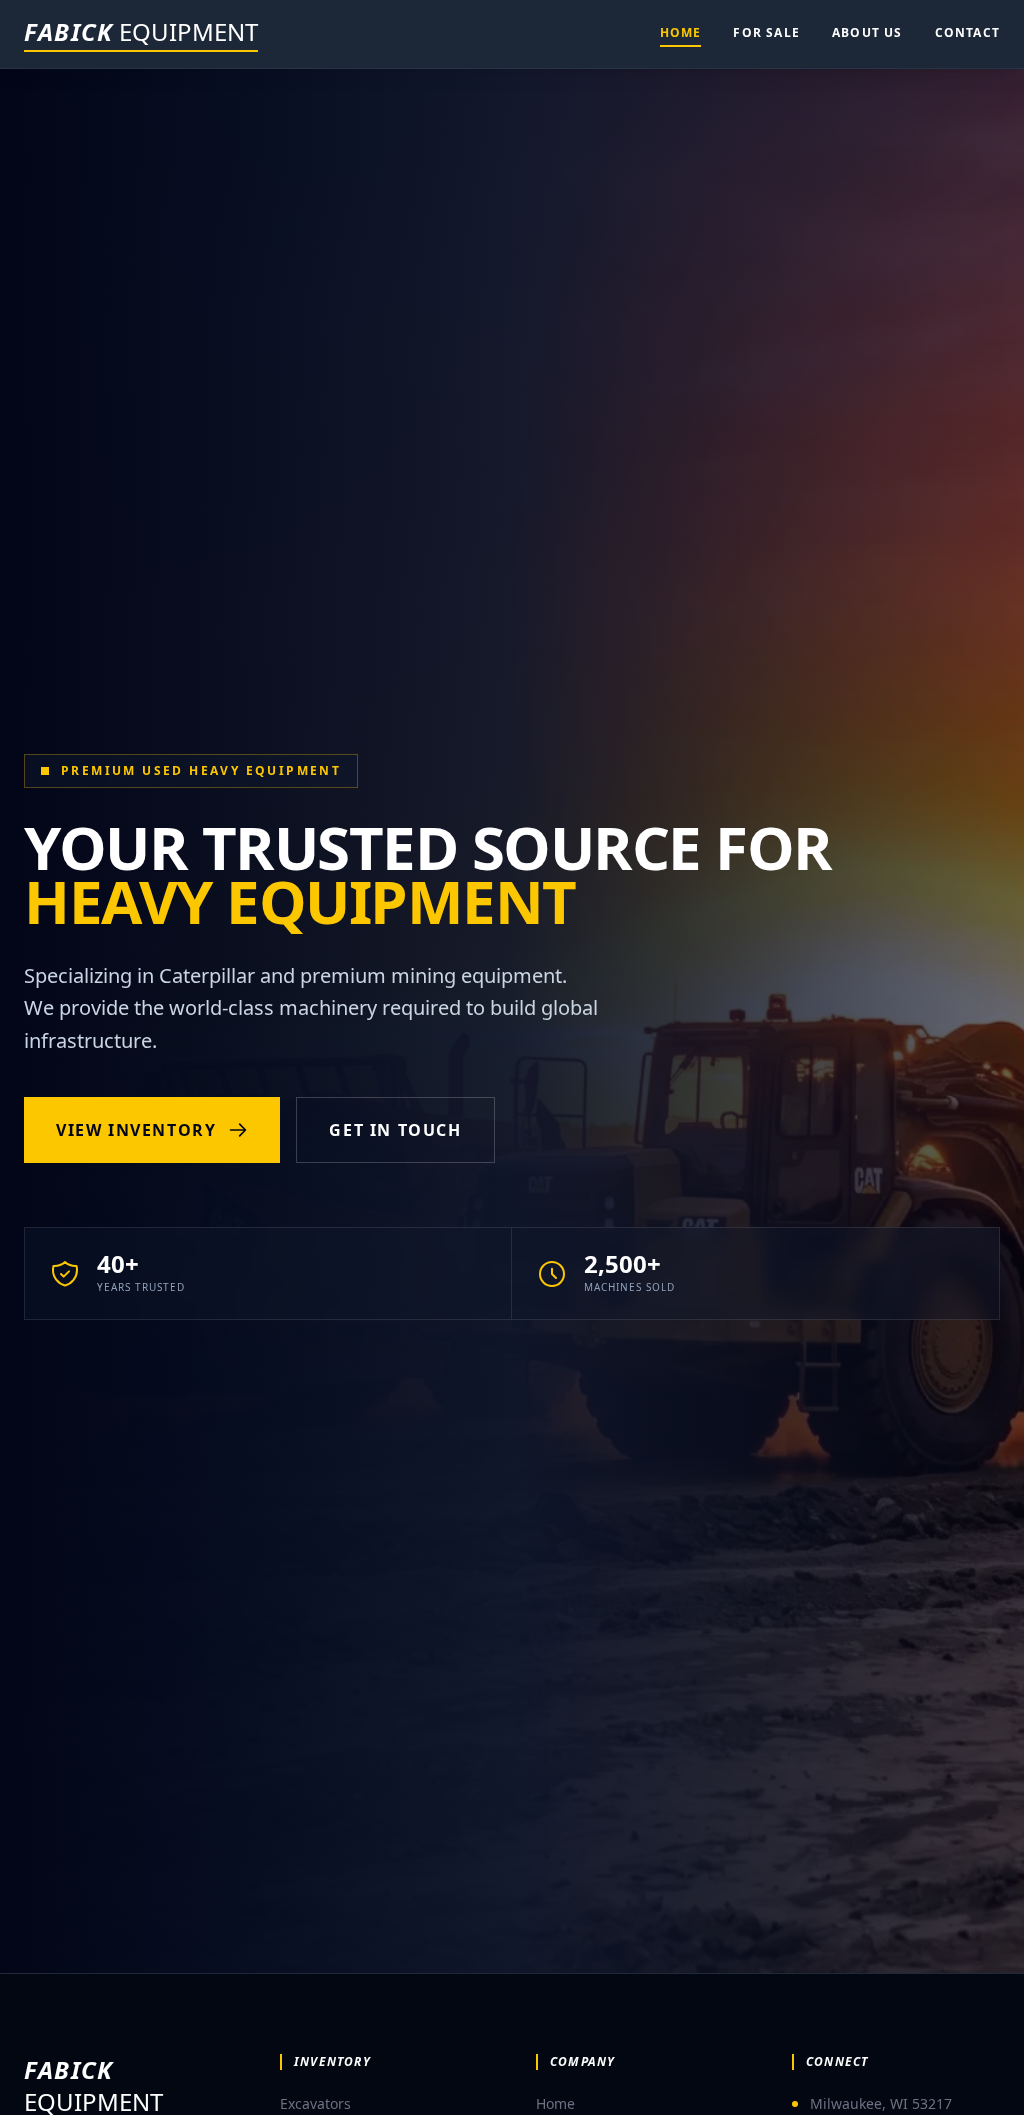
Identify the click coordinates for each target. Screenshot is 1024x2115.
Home (681, 32)
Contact (967, 32)
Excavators (315, 2103)
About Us (867, 32)
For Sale (766, 32)
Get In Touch (395, 1130)
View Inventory (136, 1130)
